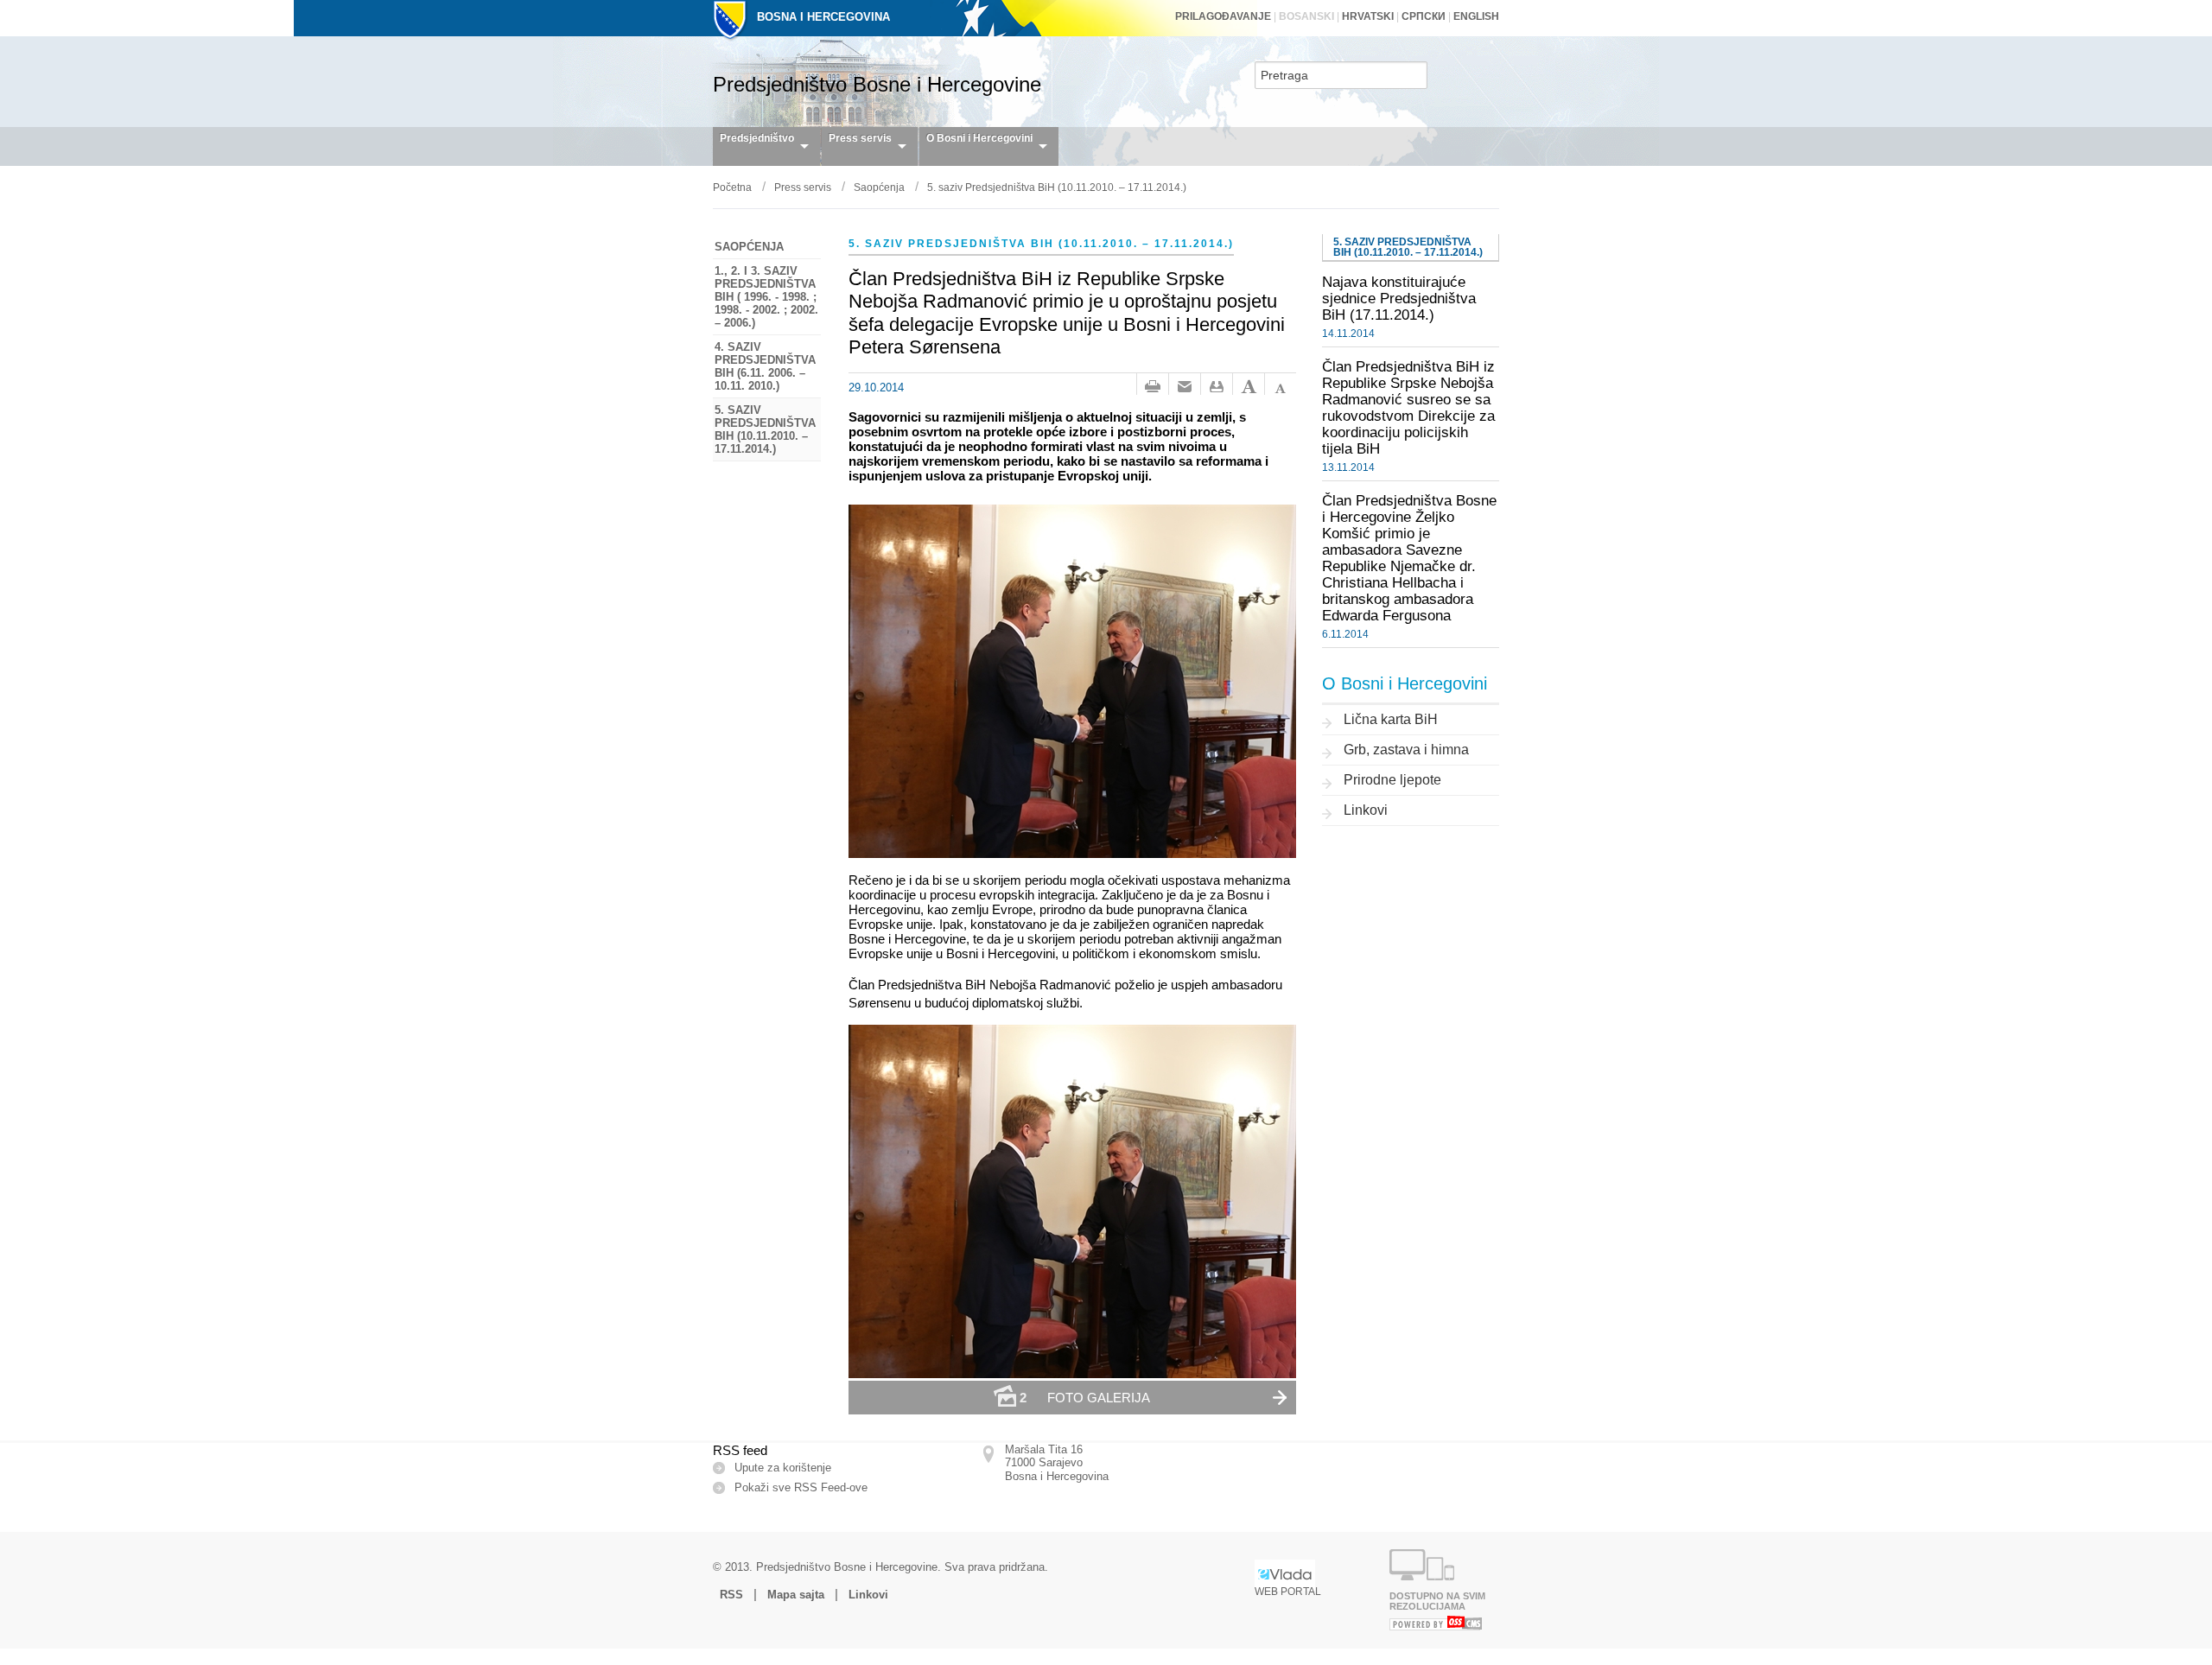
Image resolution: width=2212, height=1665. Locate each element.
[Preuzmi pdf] (1217, 387)
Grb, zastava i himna (1406, 750)
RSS (731, 1595)
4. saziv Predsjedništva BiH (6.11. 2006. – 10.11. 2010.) (765, 366)
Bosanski (1306, 16)
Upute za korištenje (783, 1468)
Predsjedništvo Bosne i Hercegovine (877, 84)
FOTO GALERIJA (1085, 1398)
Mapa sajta (796, 1595)
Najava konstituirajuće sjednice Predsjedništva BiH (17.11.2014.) (1399, 298)
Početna (732, 187)
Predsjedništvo (757, 138)
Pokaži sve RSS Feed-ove (801, 1487)
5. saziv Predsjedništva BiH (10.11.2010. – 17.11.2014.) (1057, 187)
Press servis (860, 138)
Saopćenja (879, 187)
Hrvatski (1368, 16)
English (1476, 16)
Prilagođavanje (1223, 16)
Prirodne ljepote (1392, 780)
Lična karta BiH (1391, 719)
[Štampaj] (1153, 387)
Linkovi (1366, 810)
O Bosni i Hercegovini (979, 138)
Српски (1424, 16)
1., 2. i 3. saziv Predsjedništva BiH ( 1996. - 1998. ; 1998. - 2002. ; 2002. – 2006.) (766, 297)
